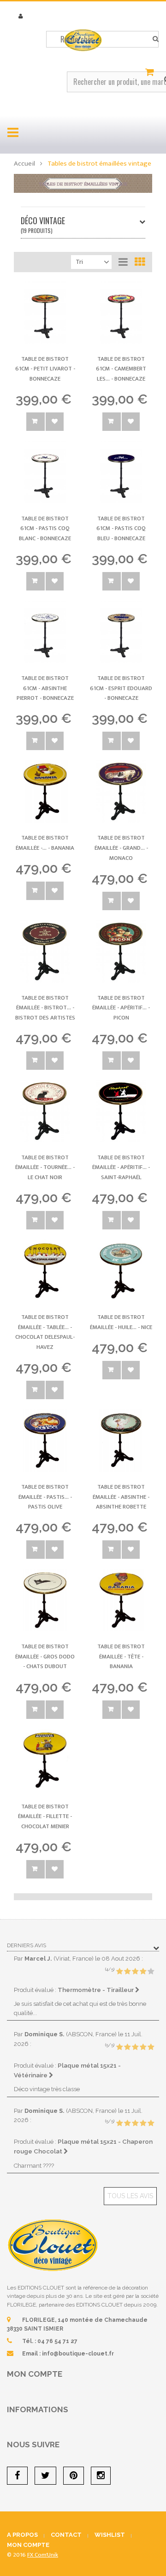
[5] (151, 1972)
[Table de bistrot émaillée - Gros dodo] (45, 1600)
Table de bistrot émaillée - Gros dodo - (45, 1656)
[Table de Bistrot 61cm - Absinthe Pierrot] (45, 632)
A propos (22, 2535)
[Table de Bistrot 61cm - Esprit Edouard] (121, 632)
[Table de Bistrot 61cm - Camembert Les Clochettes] (121, 313)
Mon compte (35, 2374)
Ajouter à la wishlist (55, 422)
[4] (143, 1972)
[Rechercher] (156, 39)
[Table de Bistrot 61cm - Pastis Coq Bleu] (121, 472)
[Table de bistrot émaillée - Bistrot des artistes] (45, 951)
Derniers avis (27, 1945)
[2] (127, 1972)
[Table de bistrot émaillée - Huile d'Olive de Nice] (121, 1271)
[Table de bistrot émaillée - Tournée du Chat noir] (45, 1111)
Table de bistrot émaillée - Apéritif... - (121, 1008)
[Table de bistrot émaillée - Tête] (121, 1600)
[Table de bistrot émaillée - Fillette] (45, 1760)
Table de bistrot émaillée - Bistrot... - (45, 1008)
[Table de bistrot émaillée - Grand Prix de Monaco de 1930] (121, 791)
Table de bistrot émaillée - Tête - (121, 1656)
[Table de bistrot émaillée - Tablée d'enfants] (45, 1271)
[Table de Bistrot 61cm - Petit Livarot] (45, 313)
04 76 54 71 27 (57, 2341)
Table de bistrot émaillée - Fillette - (45, 1816)
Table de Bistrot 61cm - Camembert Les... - (121, 369)
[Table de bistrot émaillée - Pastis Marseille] (45, 1440)
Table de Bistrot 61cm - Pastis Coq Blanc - (45, 528)
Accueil (24, 164)
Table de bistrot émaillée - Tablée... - (45, 1332)
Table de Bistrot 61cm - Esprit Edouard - (121, 688)
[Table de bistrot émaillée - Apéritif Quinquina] (121, 1111)
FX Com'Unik (43, 2555)
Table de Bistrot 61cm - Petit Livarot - (45, 369)
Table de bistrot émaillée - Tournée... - (45, 1167)
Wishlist (110, 2535)
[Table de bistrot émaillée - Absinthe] (121, 1440)
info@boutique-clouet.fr (78, 2354)
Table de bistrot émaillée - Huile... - (121, 1322)
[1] (119, 1972)
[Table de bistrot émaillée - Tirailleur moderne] (45, 791)
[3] (135, 1972)
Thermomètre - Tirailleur (96, 1990)
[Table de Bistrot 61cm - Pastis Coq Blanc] (45, 472)
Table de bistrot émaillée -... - (45, 843)
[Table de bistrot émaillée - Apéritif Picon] (121, 951)
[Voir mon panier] (151, 72)
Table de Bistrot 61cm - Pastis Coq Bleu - (121, 528)
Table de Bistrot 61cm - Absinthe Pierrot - (45, 688)
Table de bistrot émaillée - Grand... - (121, 848)
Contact (66, 2535)
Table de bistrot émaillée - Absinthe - (121, 1497)
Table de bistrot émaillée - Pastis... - (45, 1497)
